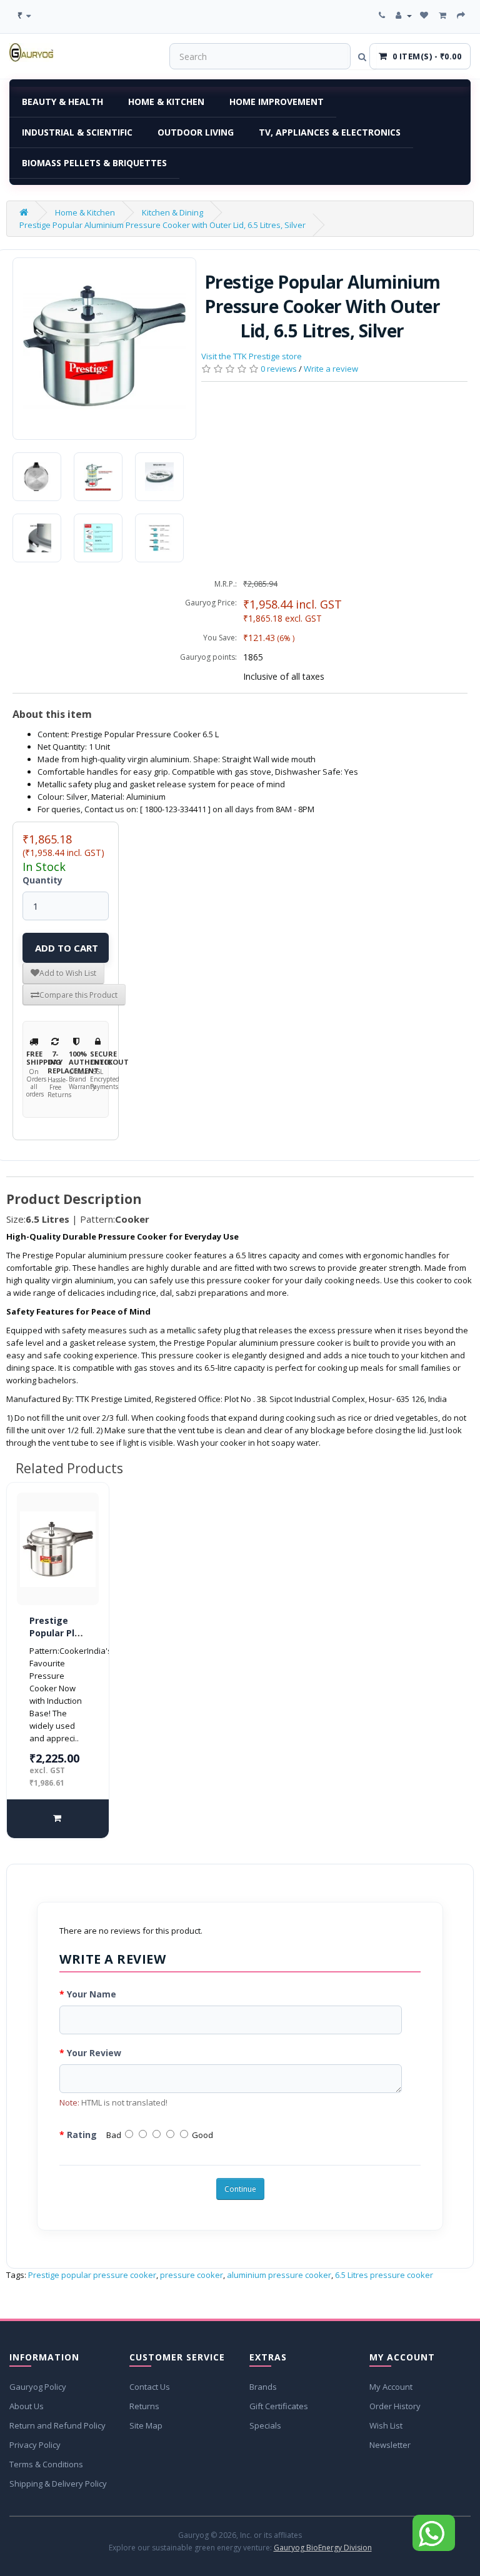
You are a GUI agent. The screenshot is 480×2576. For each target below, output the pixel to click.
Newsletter (390, 2445)
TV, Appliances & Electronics (330, 132)
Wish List (386, 2425)
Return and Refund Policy (57, 2425)
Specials (265, 2425)
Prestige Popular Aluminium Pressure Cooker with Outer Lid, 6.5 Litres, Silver (162, 225)
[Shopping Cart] (444, 15)
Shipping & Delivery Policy (58, 2484)
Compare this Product (78, 995)
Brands (263, 2387)
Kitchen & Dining (172, 212)
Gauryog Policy (38, 2387)
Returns (144, 2406)
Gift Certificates (279, 2406)
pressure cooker (192, 2275)
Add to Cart (67, 948)
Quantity (42, 880)
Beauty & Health (62, 102)
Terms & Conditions (46, 2464)
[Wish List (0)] (425, 15)
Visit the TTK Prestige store (252, 356)
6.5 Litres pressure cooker (384, 2275)
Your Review (94, 2053)
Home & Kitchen (166, 102)
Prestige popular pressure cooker (92, 2275)
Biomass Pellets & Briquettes (94, 163)
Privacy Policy (35, 2445)
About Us (27, 2406)
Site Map (146, 2425)
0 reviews (279, 369)
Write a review (331, 369)
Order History (395, 2406)
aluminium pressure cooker (279, 2275)
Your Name (92, 1994)
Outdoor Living (196, 132)
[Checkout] (462, 15)
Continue (240, 2189)
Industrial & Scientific (77, 132)
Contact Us (150, 2387)
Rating (82, 2135)
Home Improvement (277, 102)
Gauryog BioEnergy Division (323, 2548)
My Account (391, 2387)
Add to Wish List (68, 973)
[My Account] (404, 15)
